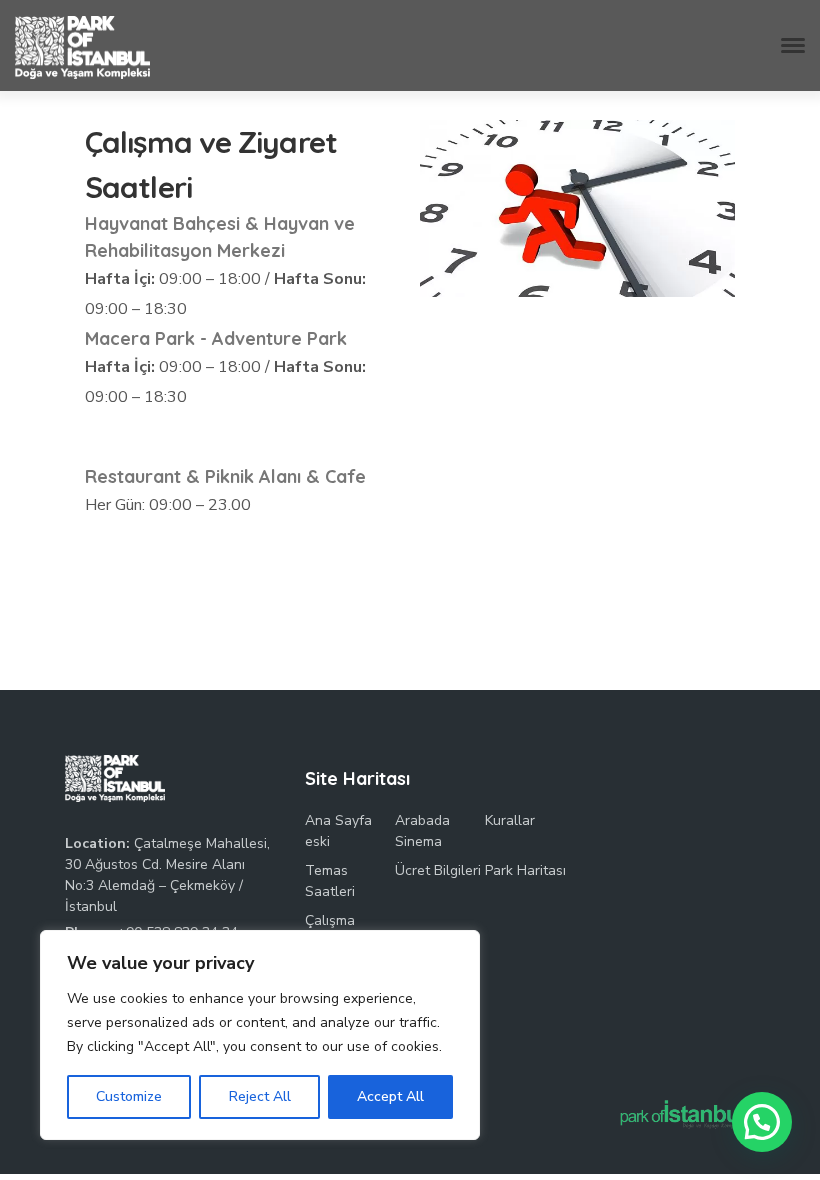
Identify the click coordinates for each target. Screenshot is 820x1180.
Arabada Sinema (422, 831)
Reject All (260, 1096)
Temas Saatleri (330, 881)
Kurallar (510, 820)
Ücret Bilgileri (438, 870)
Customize (129, 1096)
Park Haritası (525, 870)
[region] (260, 1035)
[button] (762, 1122)
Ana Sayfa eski (338, 831)
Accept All (390, 1096)
